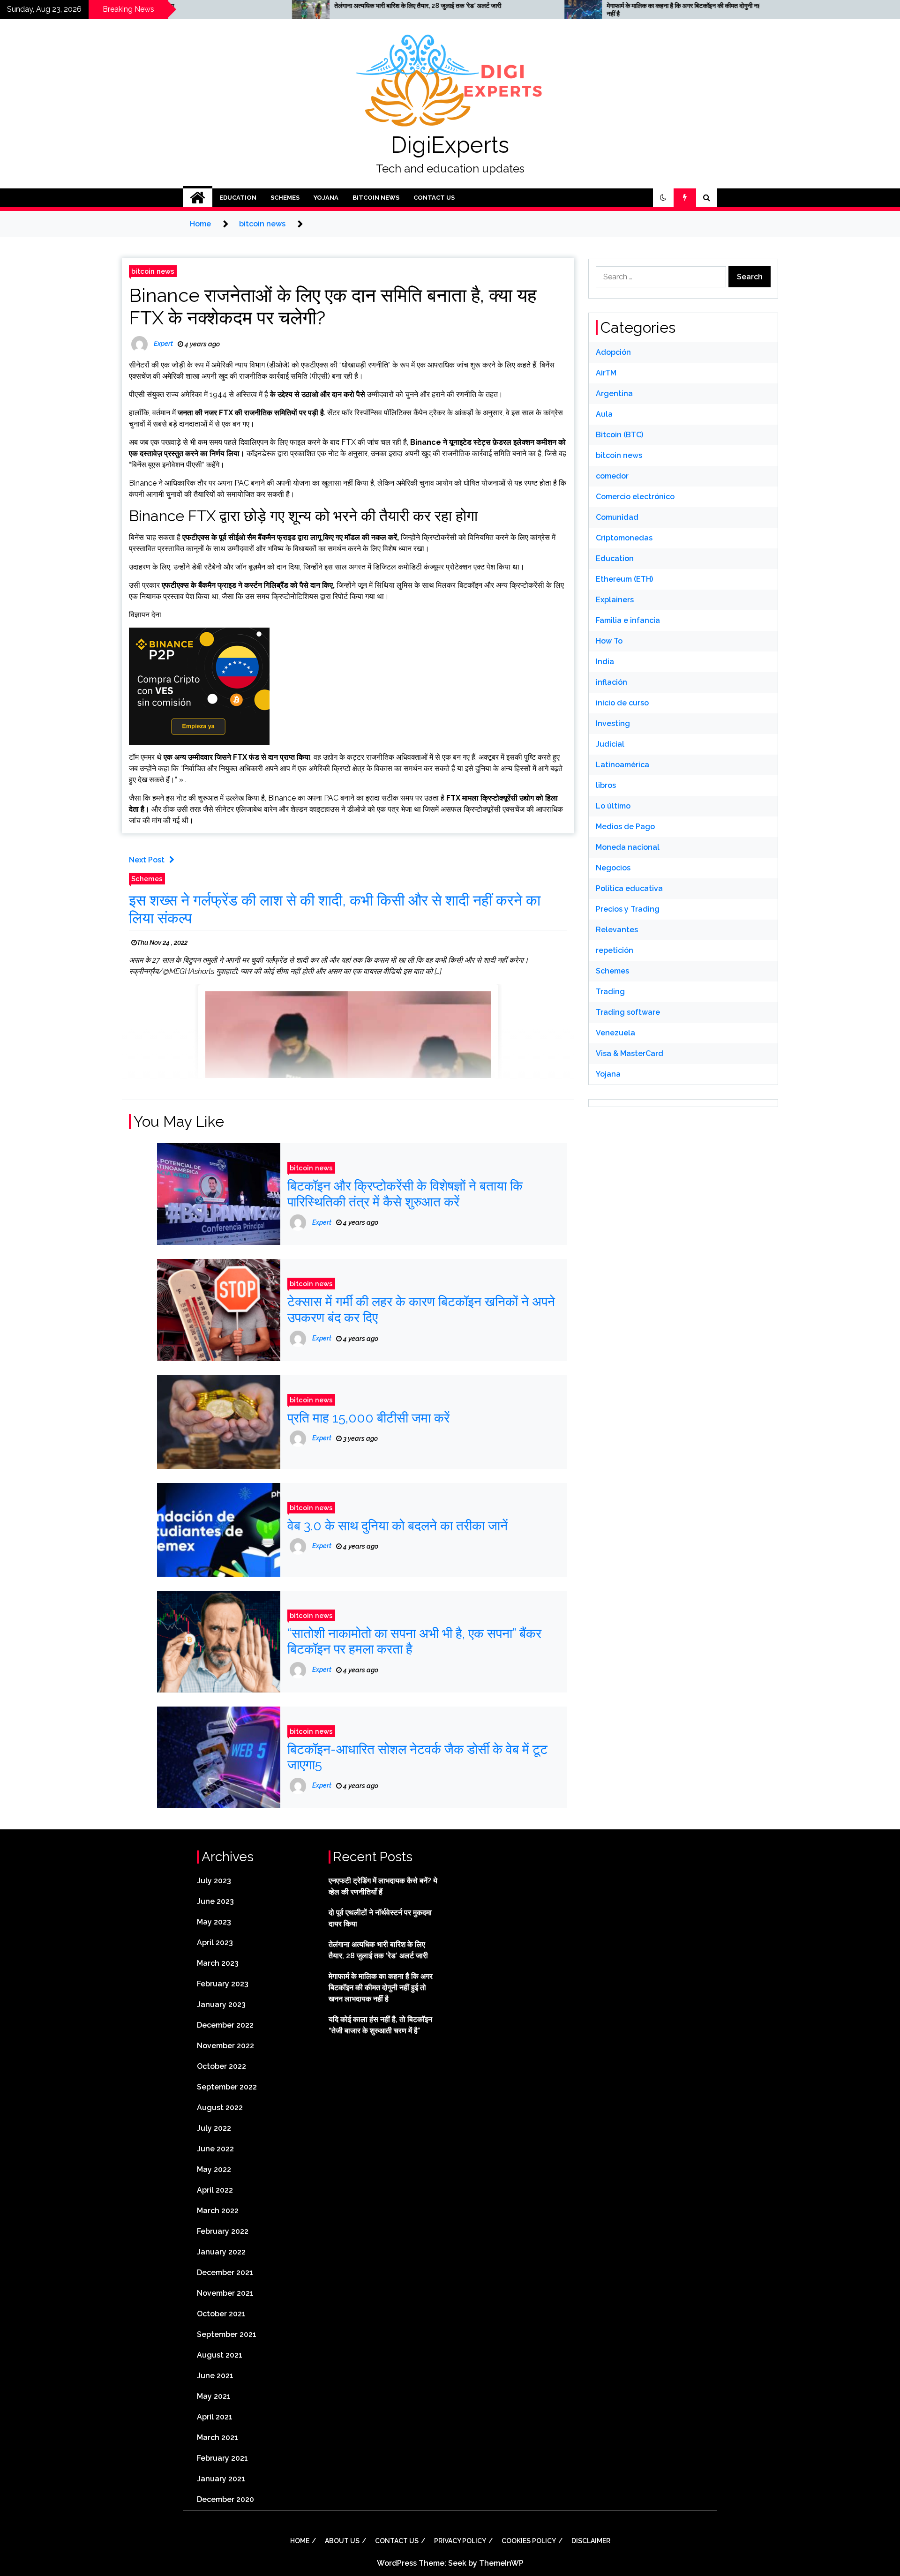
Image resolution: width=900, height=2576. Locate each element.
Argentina (614, 393)
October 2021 (221, 2314)
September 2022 (227, 2087)
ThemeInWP (501, 2563)
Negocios (613, 868)
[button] (663, 198)
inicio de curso (622, 703)
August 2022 (220, 2108)
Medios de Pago (625, 827)
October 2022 (221, 2066)
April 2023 (215, 1943)
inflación (611, 682)
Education (238, 198)
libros (606, 785)
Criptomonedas (624, 538)
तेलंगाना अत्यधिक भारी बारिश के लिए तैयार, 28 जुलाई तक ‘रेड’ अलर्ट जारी (241, 6)
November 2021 (225, 2293)
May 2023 (214, 1922)
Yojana (326, 198)
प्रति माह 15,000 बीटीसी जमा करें (368, 1418)
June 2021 (215, 2376)
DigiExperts (450, 145)
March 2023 (218, 1963)
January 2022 (221, 2252)
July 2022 (214, 2128)
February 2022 (223, 2231)
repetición (615, 950)
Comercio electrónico (635, 497)
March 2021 (217, 2437)
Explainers (615, 600)
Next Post (147, 860)
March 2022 (218, 2211)
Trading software (628, 1012)
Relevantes (617, 930)
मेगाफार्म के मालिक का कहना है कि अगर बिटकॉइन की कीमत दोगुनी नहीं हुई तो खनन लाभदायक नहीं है (534, 10)
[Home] (198, 198)
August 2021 (220, 2355)
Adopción (613, 352)
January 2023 (221, 2004)
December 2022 (225, 2025)
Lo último (613, 806)
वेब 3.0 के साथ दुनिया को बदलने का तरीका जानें (397, 1526)
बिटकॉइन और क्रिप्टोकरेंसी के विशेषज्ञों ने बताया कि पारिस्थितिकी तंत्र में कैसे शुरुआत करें (405, 1194)
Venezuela (615, 1033)
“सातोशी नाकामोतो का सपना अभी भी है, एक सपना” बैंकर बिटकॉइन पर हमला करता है (414, 1642)
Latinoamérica (622, 765)
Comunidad (617, 517)
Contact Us (434, 198)
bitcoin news (376, 198)
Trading (610, 992)
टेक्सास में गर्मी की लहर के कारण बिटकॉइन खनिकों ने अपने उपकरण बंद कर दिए (421, 1310)
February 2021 (222, 2458)
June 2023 (215, 1901)
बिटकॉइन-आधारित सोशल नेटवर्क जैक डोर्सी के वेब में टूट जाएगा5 (417, 1757)
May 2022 (214, 2169)
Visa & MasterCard (630, 1053)
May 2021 (214, 2396)
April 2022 (215, 2190)
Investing (613, 723)
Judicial (610, 744)
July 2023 (214, 1881)
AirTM (606, 373)
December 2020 (225, 2499)
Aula (604, 414)
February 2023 (223, 1984)
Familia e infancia (628, 620)
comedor (612, 476)
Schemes (285, 198)
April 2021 (215, 2417)
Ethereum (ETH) (624, 579)
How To (609, 641)
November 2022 (225, 2046)
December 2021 (225, 2273)
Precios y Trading (628, 909)
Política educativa (629, 888)
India (605, 662)
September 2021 (227, 2334)
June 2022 (215, 2149)
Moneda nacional (628, 847)
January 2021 (221, 2479)
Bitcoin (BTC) (619, 435)
